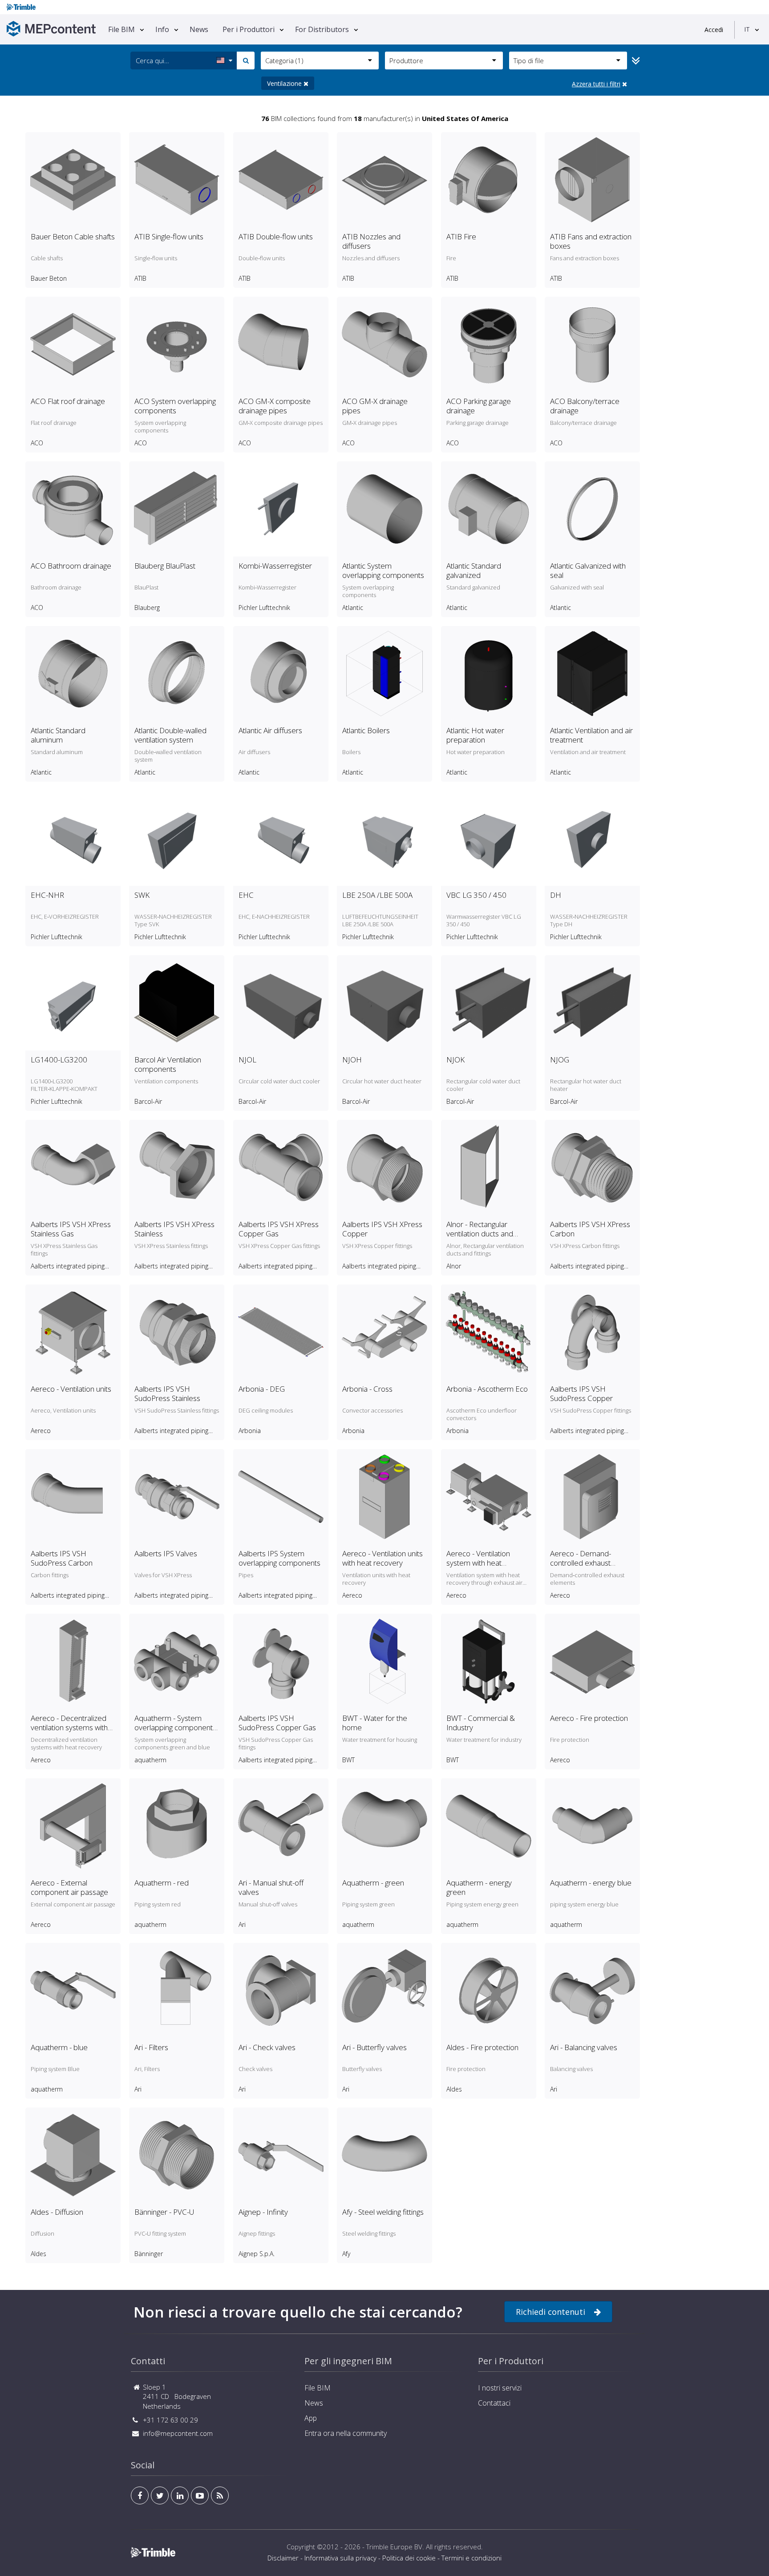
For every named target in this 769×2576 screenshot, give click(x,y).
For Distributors (322, 29)
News (199, 29)
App (311, 2418)
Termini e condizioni (472, 2558)
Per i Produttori (249, 29)
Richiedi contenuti (550, 2312)
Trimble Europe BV (394, 2547)
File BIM (121, 29)
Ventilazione (285, 83)
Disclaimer (283, 2558)
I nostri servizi (500, 2388)
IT (747, 29)
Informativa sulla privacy (340, 2558)
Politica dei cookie (409, 2558)
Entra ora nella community (346, 2433)
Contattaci (494, 2403)
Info (162, 29)
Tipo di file (529, 61)
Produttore (406, 61)
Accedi (714, 30)
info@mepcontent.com (178, 2433)
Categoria (284, 61)
